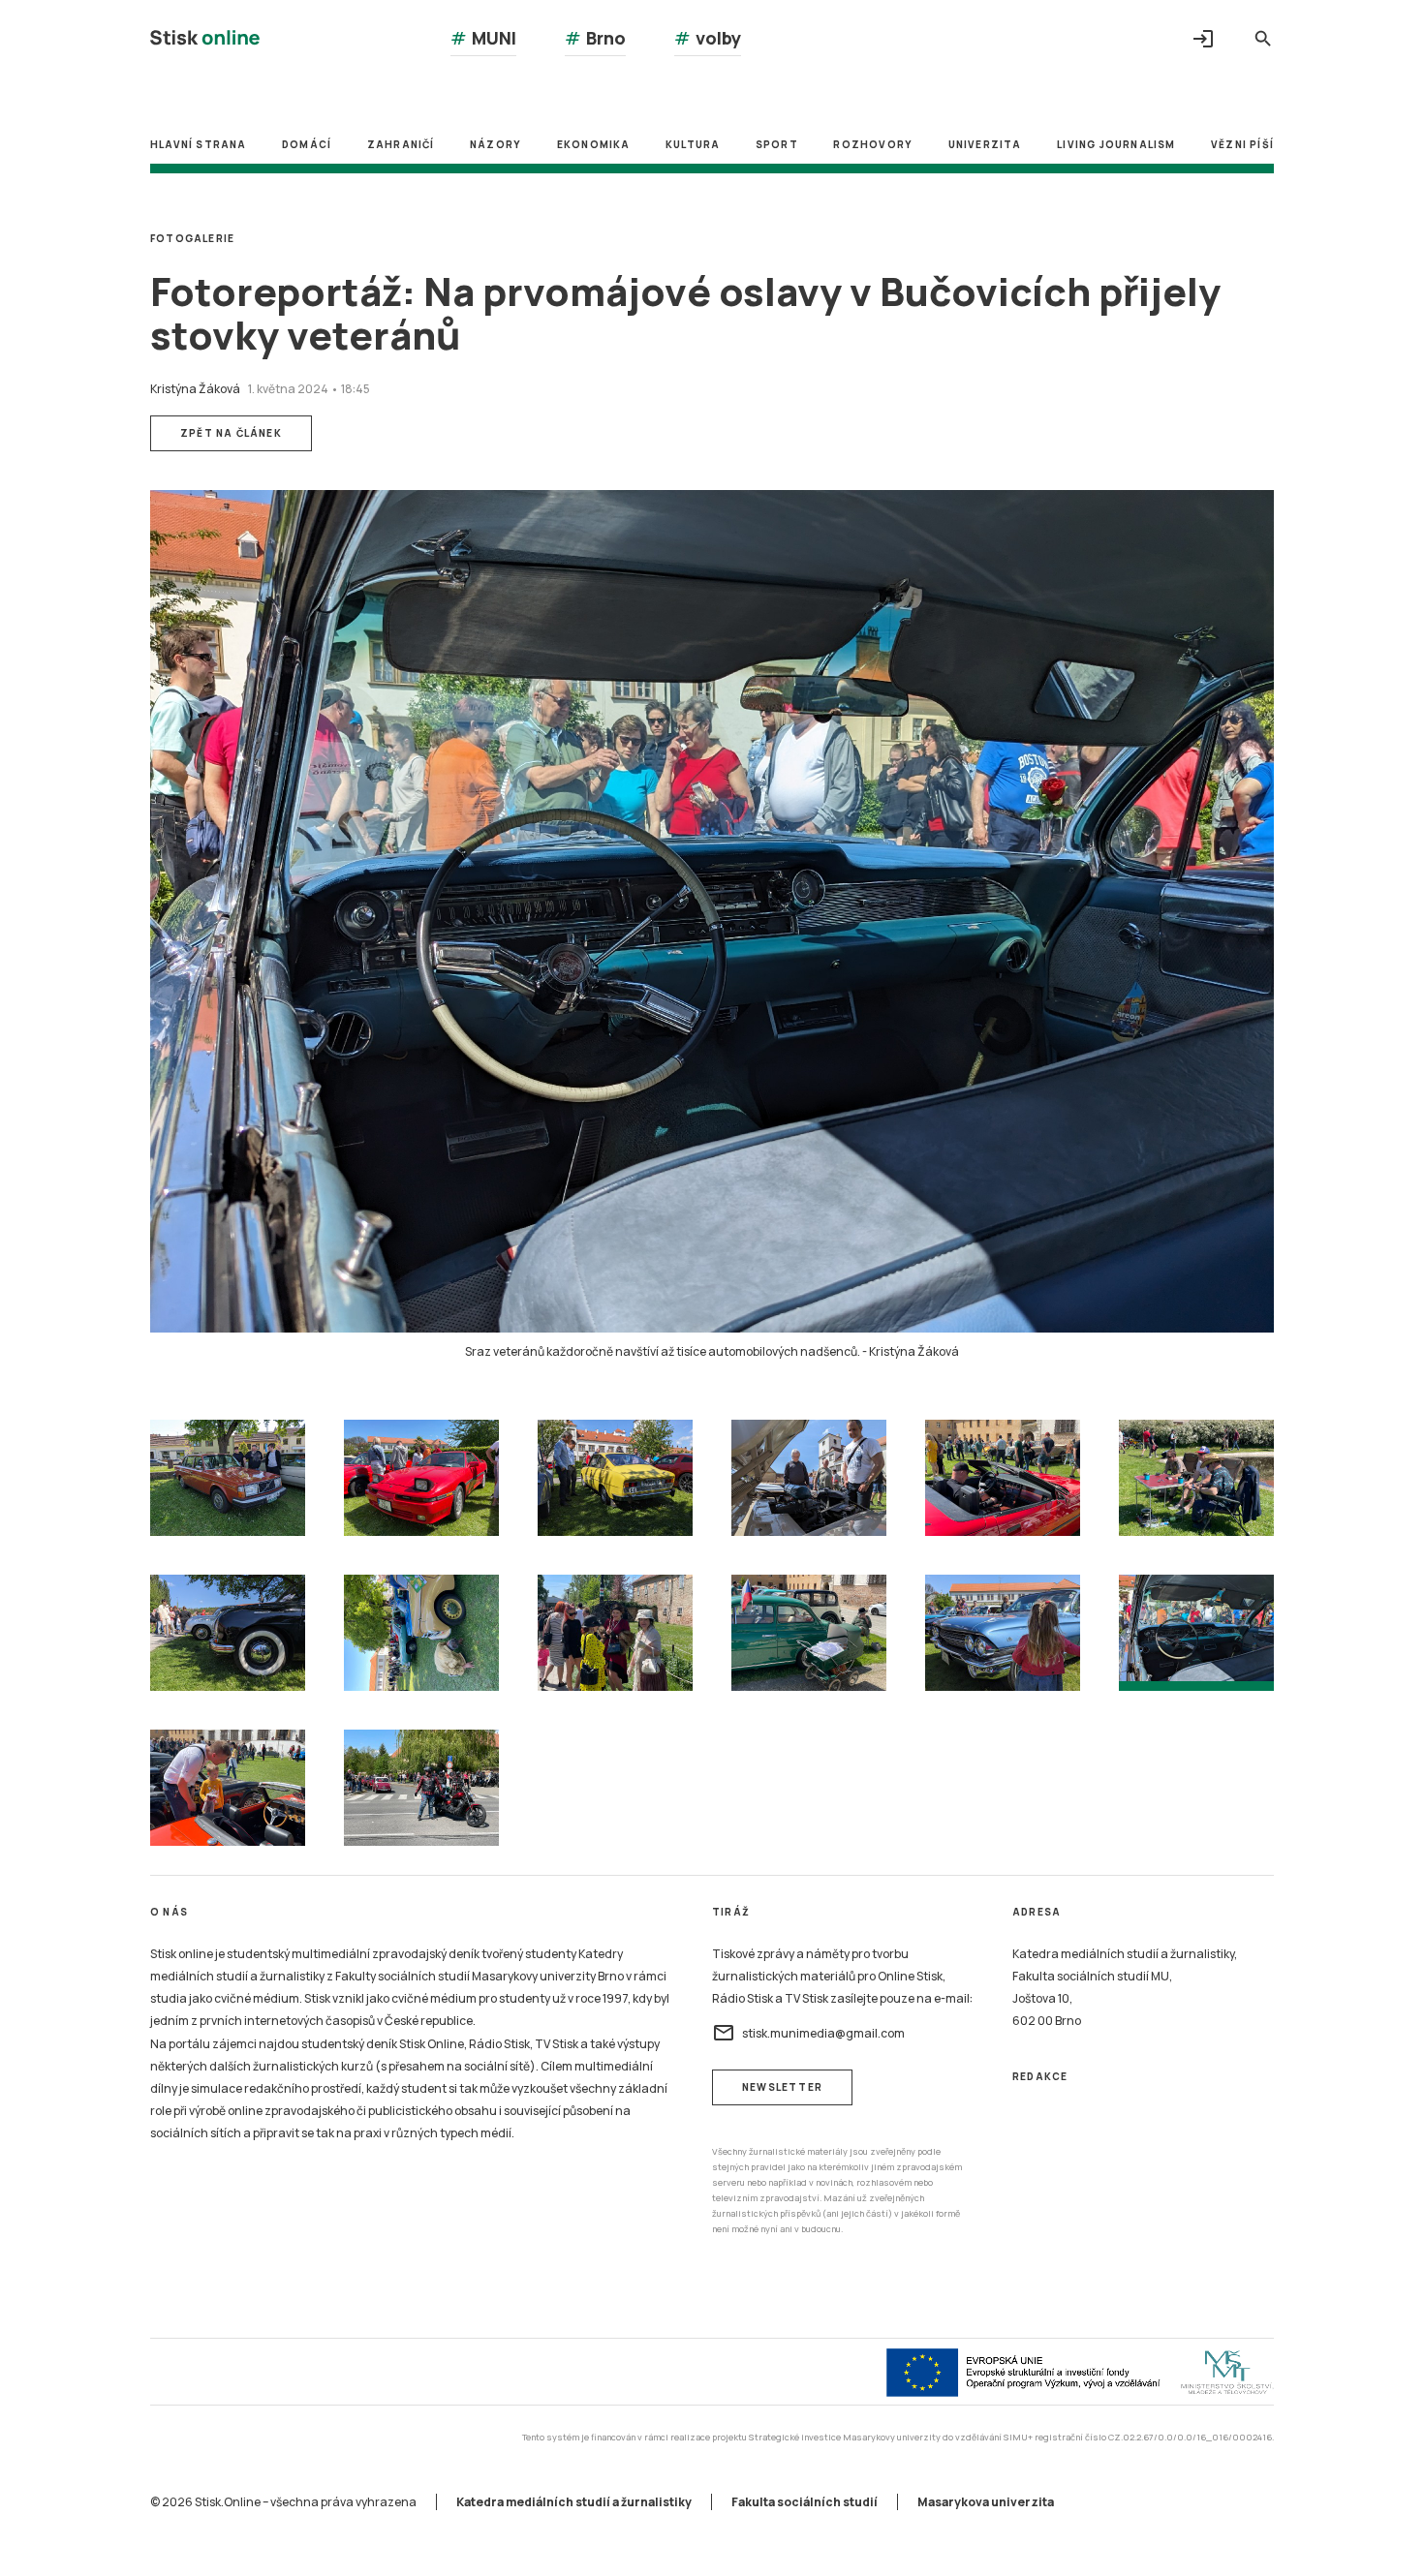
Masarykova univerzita (986, 2502)
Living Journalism (1116, 144)
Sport (777, 144)
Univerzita (985, 144)
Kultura (693, 144)
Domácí (307, 144)
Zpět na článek (231, 433)
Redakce (1040, 2076)
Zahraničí (401, 144)
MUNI (483, 38)
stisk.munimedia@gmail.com (808, 2033)
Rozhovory (873, 144)
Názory (495, 144)
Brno (595, 38)
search (1263, 39)
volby (708, 38)
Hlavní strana (199, 144)
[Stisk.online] (205, 40)
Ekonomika (594, 144)
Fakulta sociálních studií (805, 2502)
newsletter (782, 2087)
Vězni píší (1242, 144)
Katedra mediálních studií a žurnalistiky (574, 2502)
